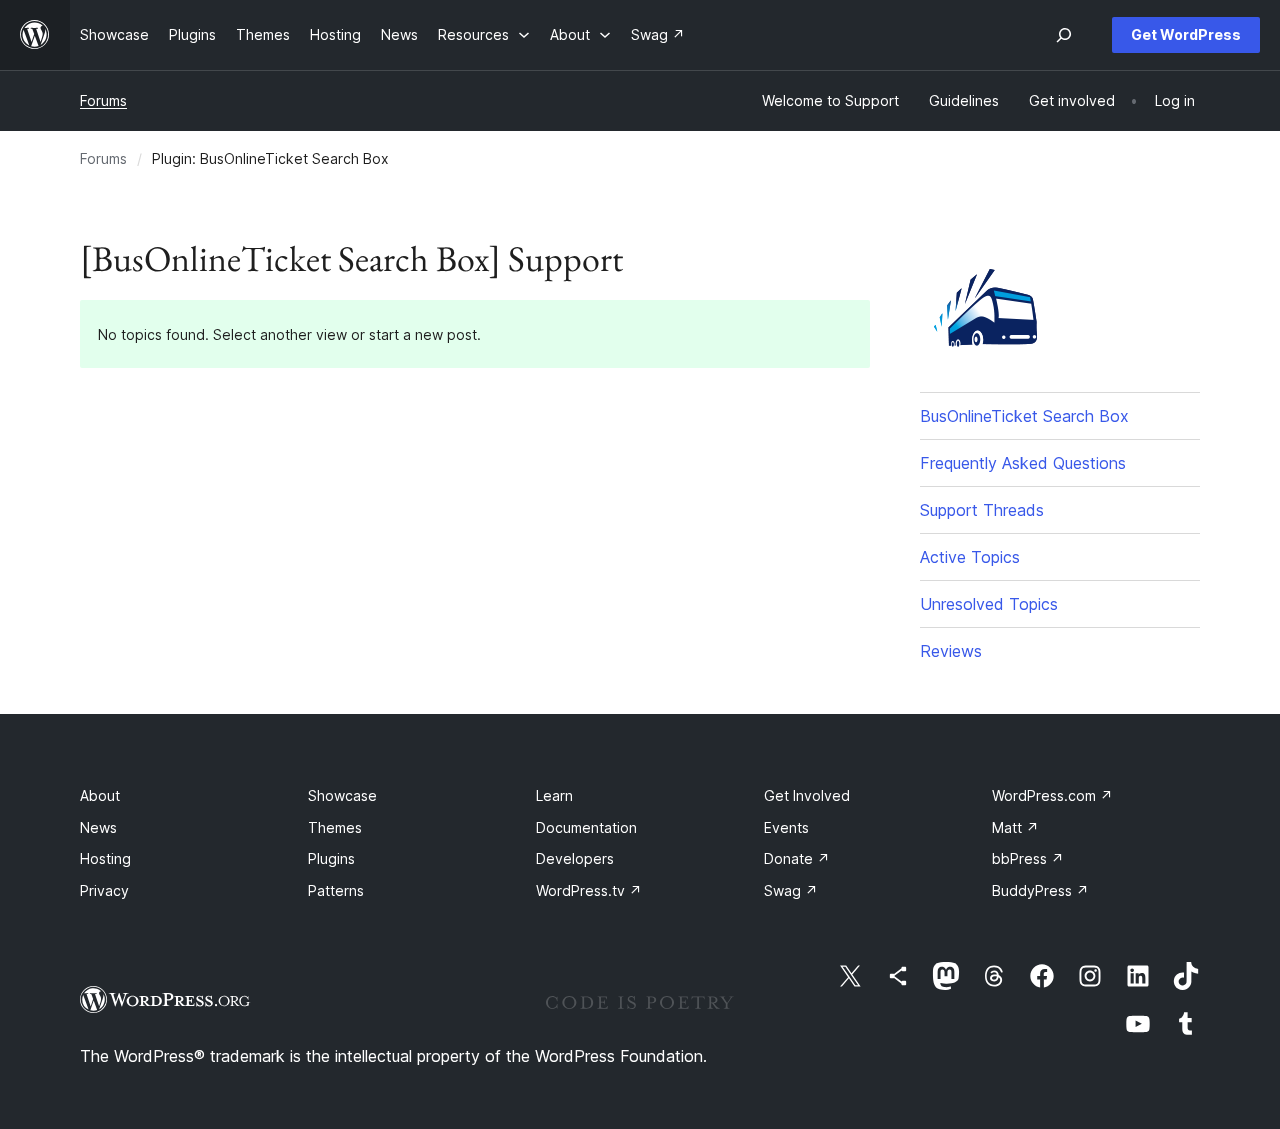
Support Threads (982, 510)
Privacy (104, 890)
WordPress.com (1052, 795)
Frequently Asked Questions (1023, 463)
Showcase (342, 795)
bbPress (1028, 858)
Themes (335, 827)
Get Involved (807, 795)
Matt (1015, 827)
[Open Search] (1064, 35)
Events (786, 827)
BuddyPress (1040, 890)
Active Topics (970, 557)
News (98, 827)
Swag (791, 890)
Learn (554, 795)
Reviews (951, 651)
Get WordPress (1186, 34)
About (100, 795)
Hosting (105, 858)
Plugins (331, 858)
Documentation (586, 827)
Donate (797, 858)
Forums (103, 100)
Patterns (336, 890)
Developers (575, 858)
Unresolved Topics (989, 604)
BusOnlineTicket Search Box (1024, 416)
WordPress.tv (589, 890)
